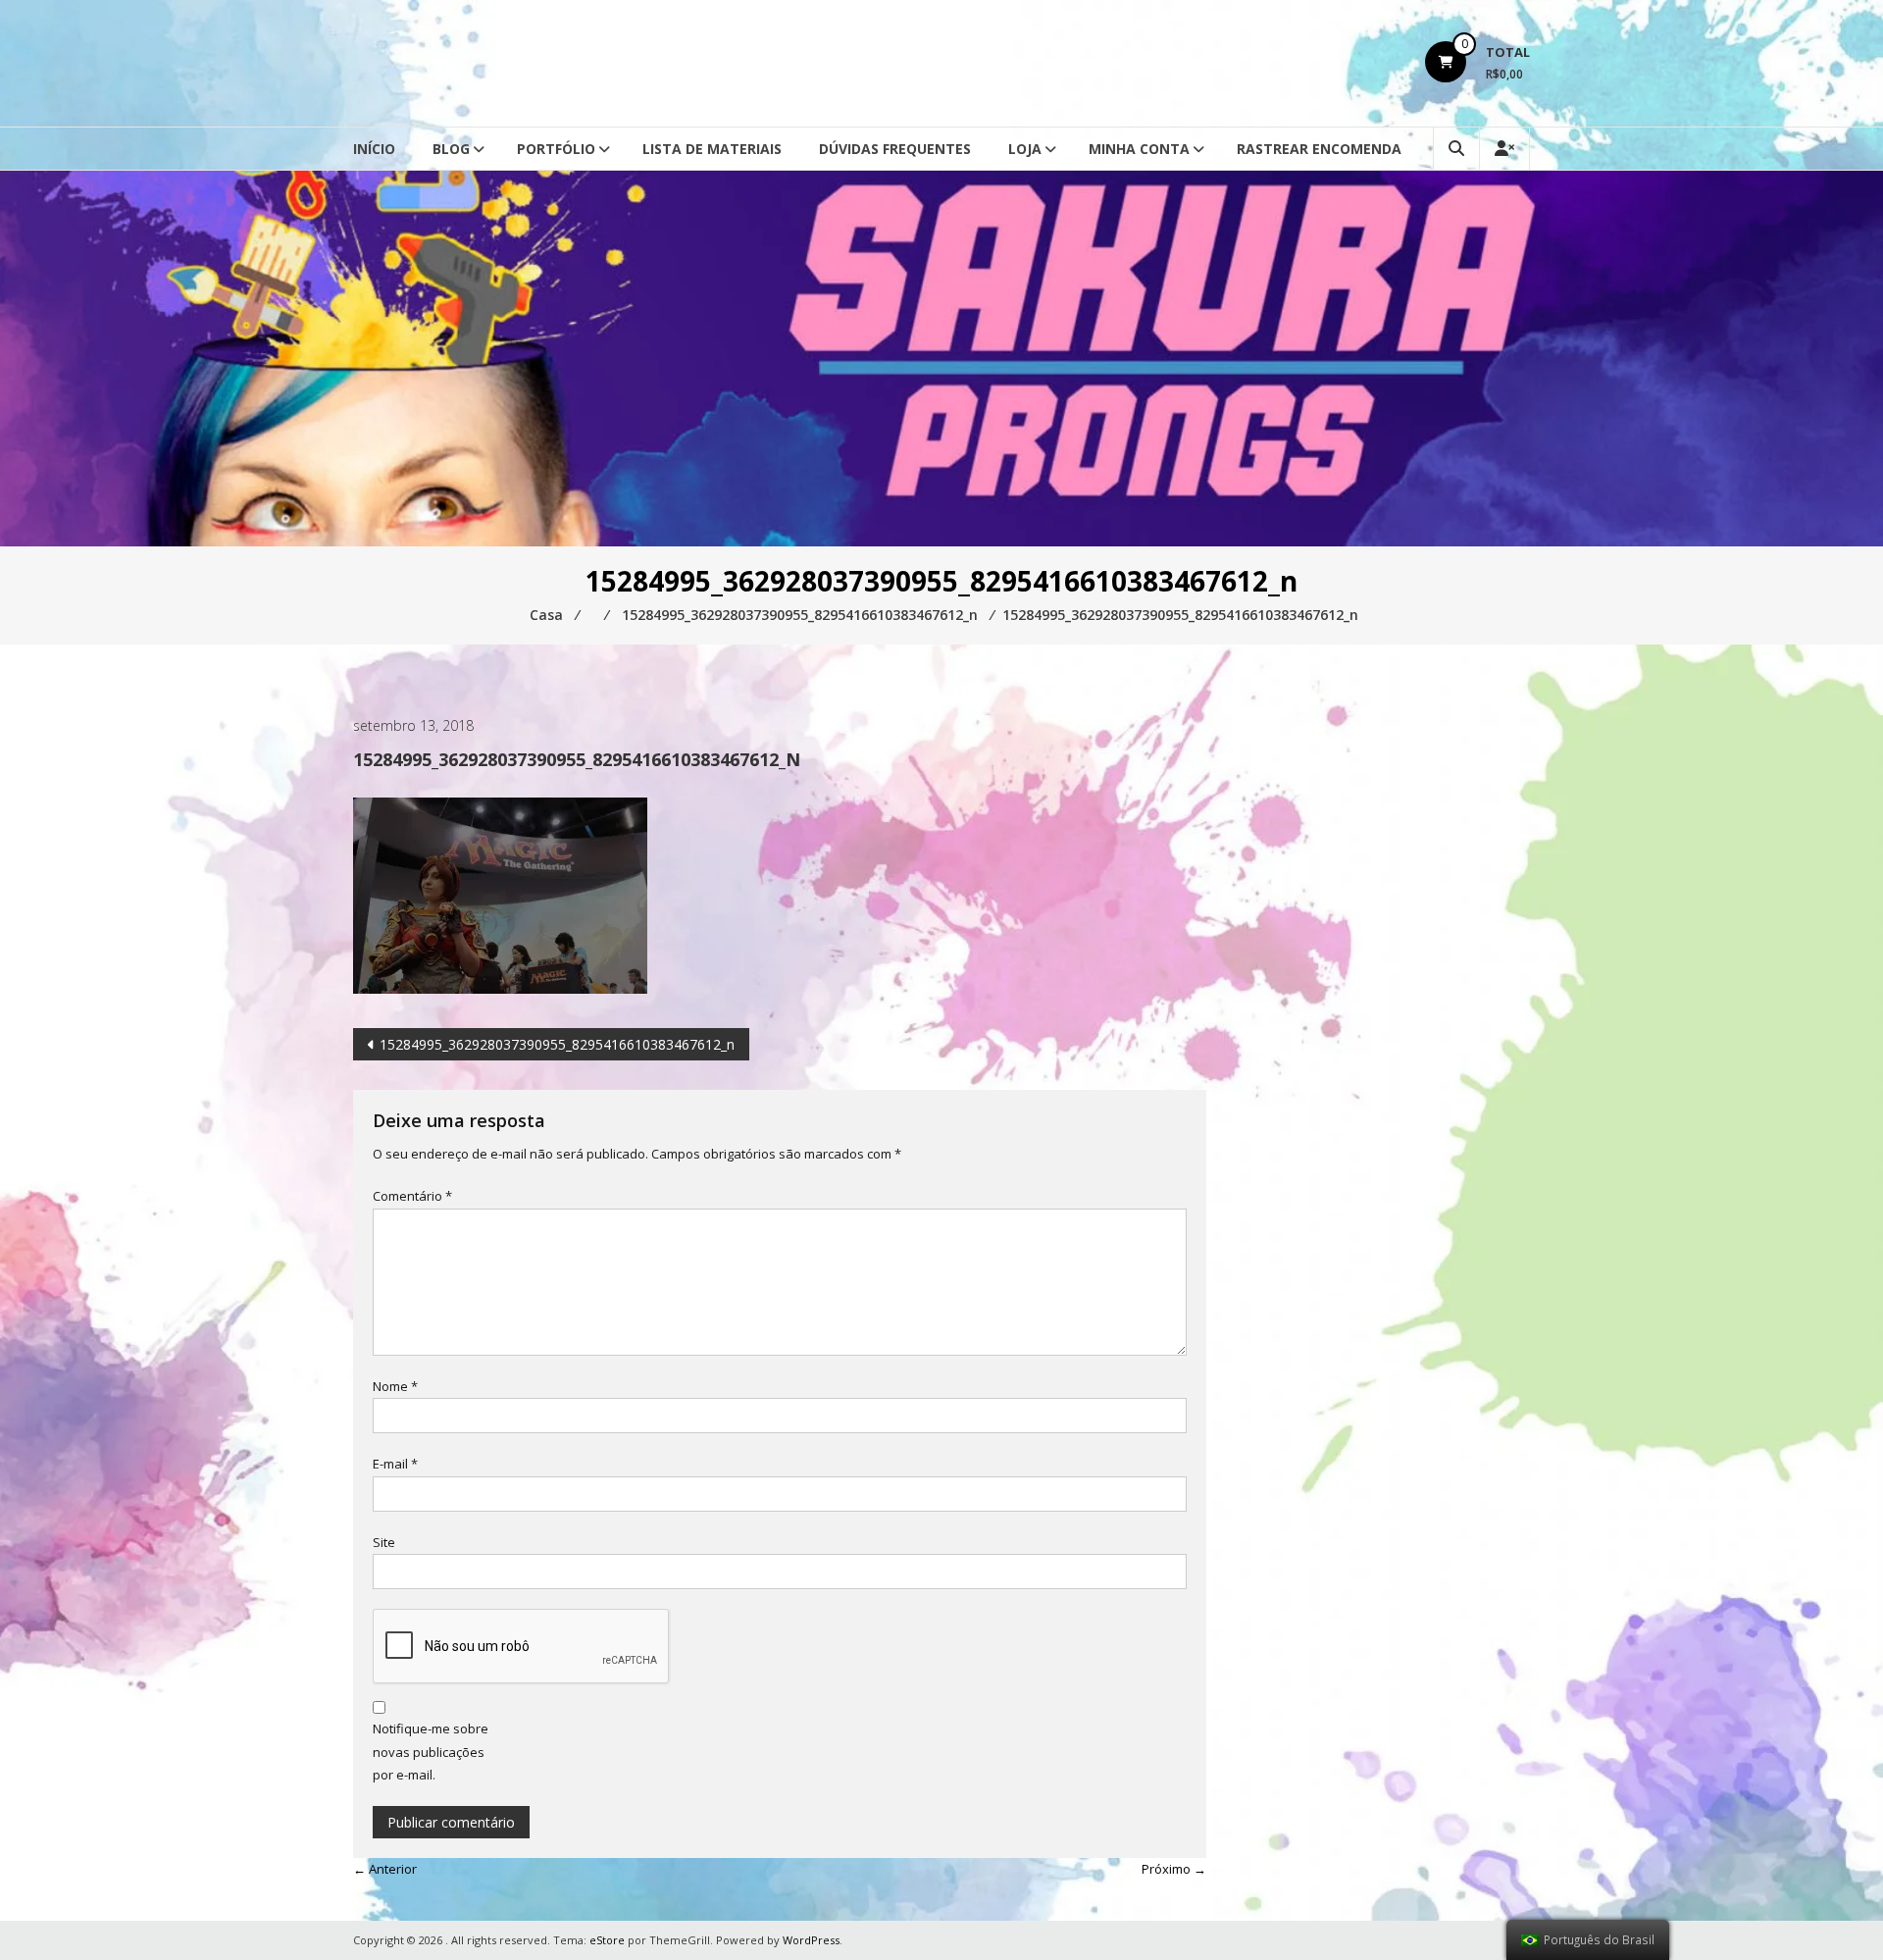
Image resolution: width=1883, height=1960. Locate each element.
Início (374, 149)
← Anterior (385, 1869)
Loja (1025, 149)
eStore (607, 1940)
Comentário (412, 1196)
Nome (395, 1386)
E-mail (395, 1464)
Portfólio (556, 149)
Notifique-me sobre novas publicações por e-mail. (431, 1752)
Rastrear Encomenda (1319, 149)
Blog (451, 149)
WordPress (811, 1940)
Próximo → (1174, 1869)
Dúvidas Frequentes (895, 149)
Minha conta (1139, 149)
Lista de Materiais (712, 149)
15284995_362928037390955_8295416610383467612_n (557, 1044)
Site (384, 1542)
